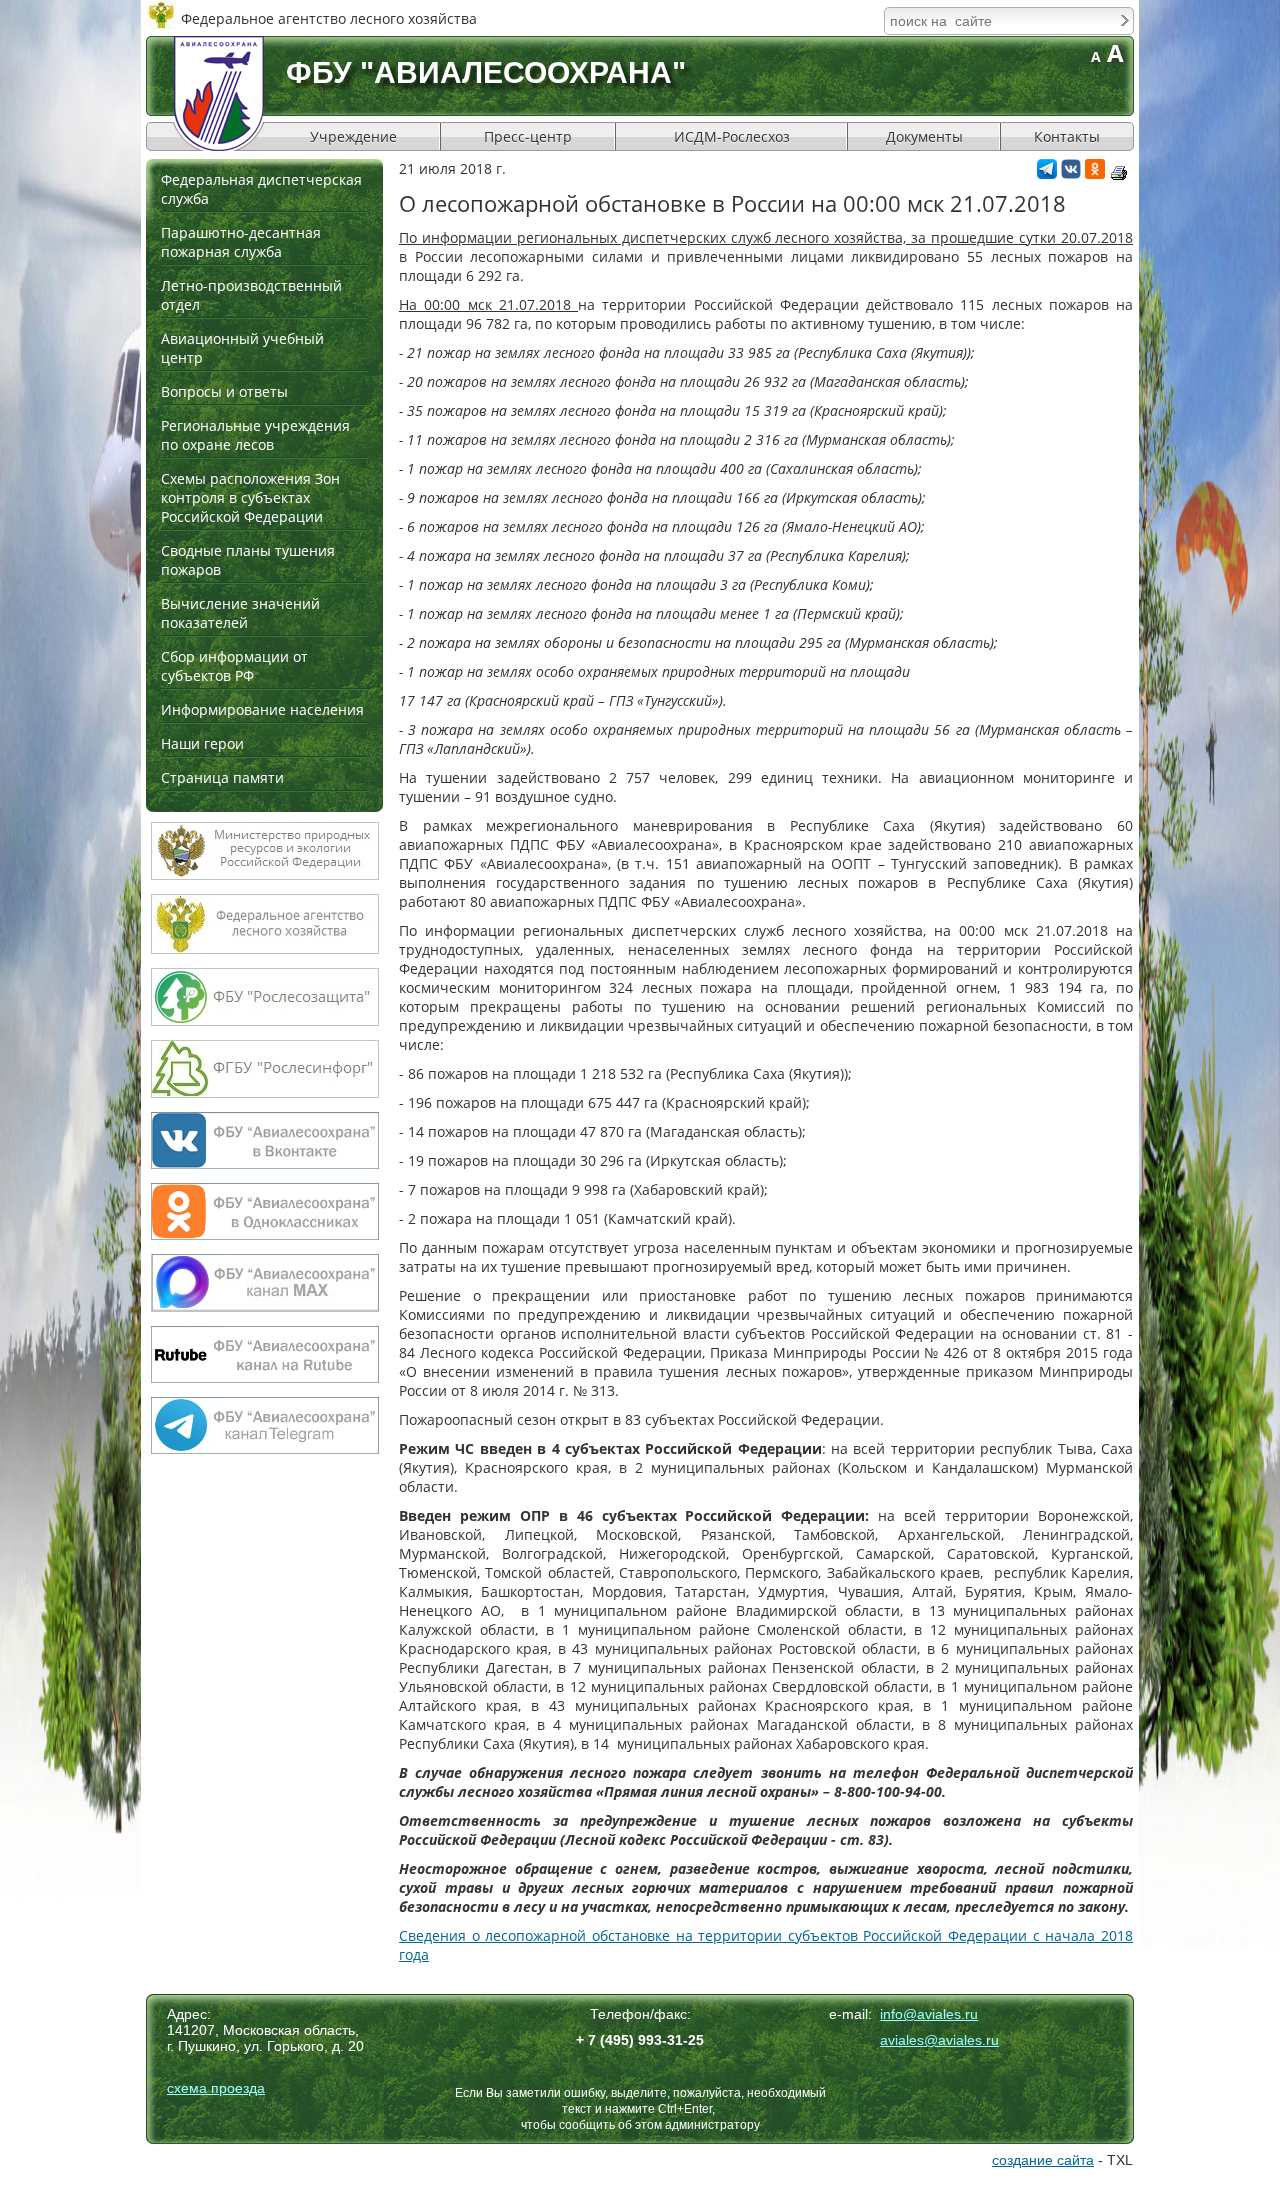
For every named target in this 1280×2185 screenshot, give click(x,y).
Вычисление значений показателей (240, 613)
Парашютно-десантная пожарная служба (241, 242)
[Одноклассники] (1095, 173)
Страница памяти (222, 777)
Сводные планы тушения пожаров (248, 560)
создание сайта (1043, 2160)
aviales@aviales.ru (939, 2040)
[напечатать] (1119, 173)
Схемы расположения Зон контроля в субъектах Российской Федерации (250, 497)
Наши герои (202, 743)
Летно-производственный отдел (251, 295)
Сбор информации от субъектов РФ (234, 666)
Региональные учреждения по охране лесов (255, 435)
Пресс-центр (528, 136)
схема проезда (216, 2088)
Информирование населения (262, 709)
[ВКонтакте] (1071, 173)
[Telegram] (1047, 173)
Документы (924, 136)
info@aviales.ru (929, 2014)
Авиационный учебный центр (242, 348)
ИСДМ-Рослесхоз (732, 136)
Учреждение (353, 136)
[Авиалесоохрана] (219, 93)
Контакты (1067, 136)
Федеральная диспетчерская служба (261, 189)
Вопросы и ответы (224, 391)
